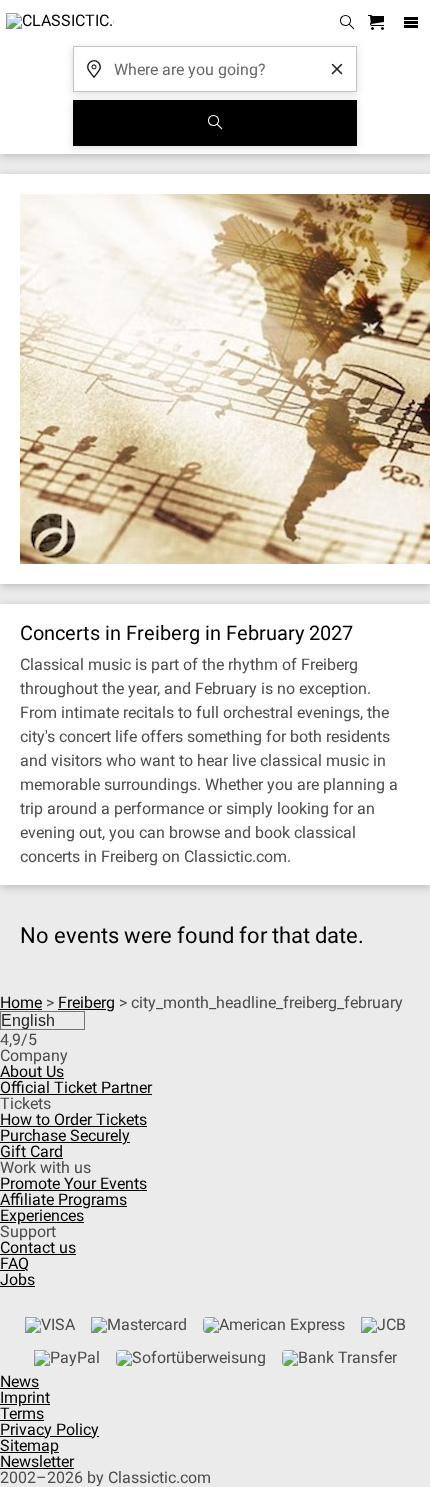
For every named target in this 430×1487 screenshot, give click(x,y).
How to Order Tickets (73, 1119)
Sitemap (29, 1445)
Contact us (38, 1247)
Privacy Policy (49, 1429)
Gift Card (31, 1151)
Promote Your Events (73, 1183)
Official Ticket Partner (76, 1087)
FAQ (14, 1263)
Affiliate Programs (63, 1199)
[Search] (215, 123)
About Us (32, 1071)
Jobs (17, 1279)
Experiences (42, 1215)
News (19, 1381)
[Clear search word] (337, 69)
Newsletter (37, 1461)
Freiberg (86, 1002)
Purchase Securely (65, 1135)
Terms (22, 1413)
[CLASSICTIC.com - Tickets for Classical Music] (57, 23)
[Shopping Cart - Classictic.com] (379, 23)
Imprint (25, 1397)
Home (21, 1002)
